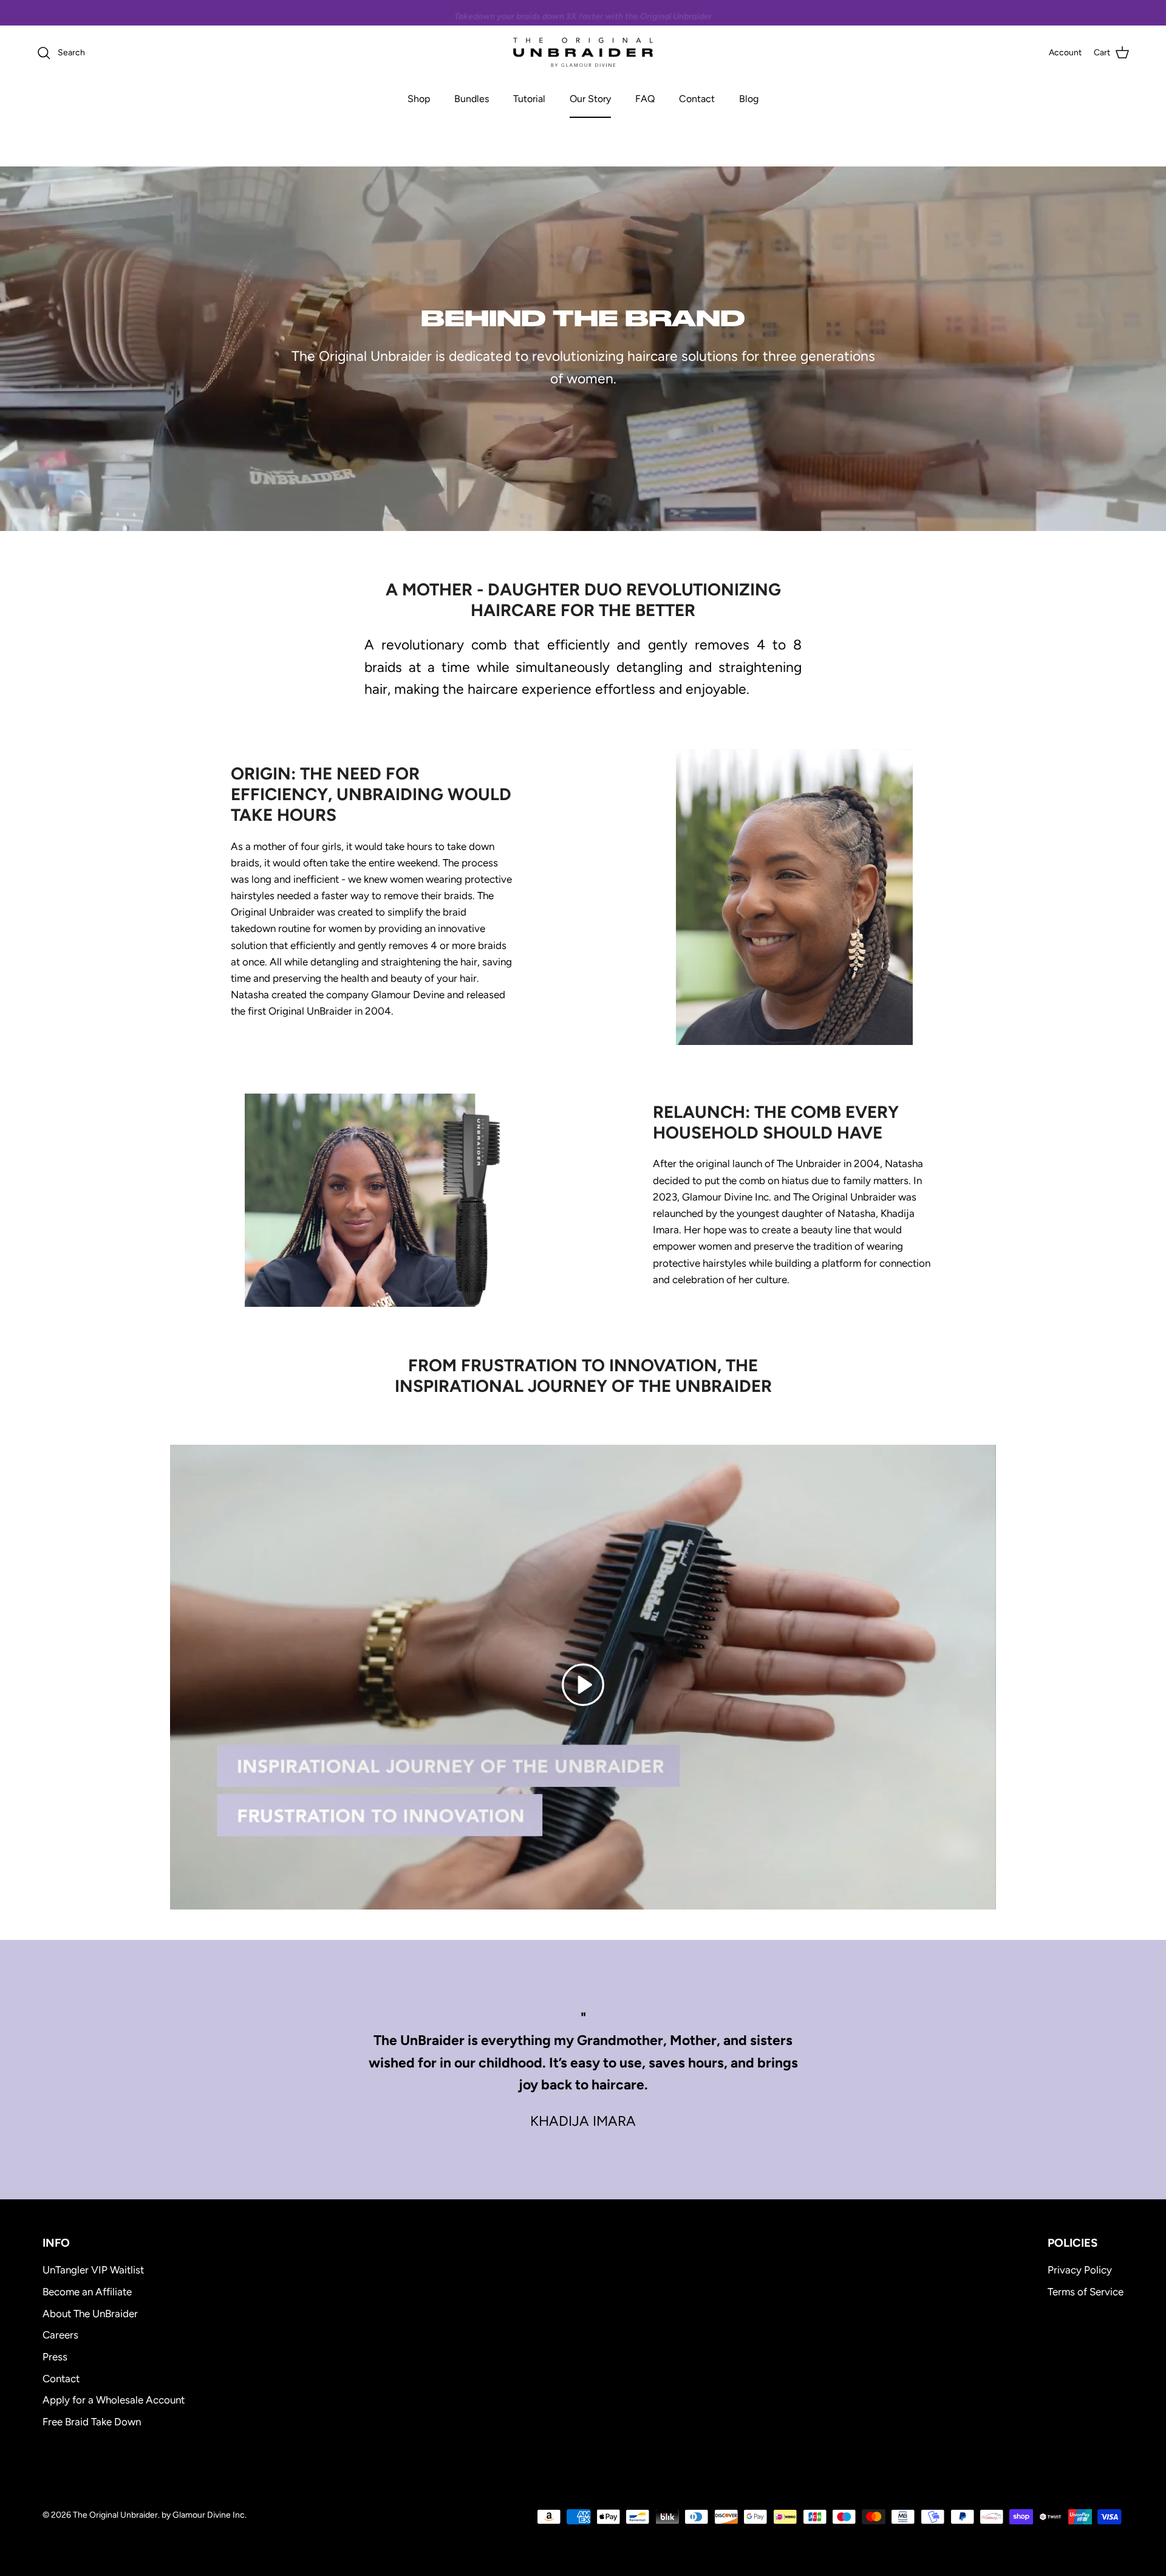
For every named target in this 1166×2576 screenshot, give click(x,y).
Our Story (590, 99)
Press (55, 2357)
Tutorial (529, 99)
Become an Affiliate (87, 2292)
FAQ (645, 99)
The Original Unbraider (115, 2515)
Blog (749, 99)
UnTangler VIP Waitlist (93, 2270)
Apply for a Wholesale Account (114, 2400)
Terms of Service (1086, 2292)
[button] (583, 1684)
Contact (697, 99)
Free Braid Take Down (92, 2422)
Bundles (472, 99)
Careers (60, 2335)
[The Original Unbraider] (583, 53)
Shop (419, 99)
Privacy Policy (1080, 2270)
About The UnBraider (90, 2314)
